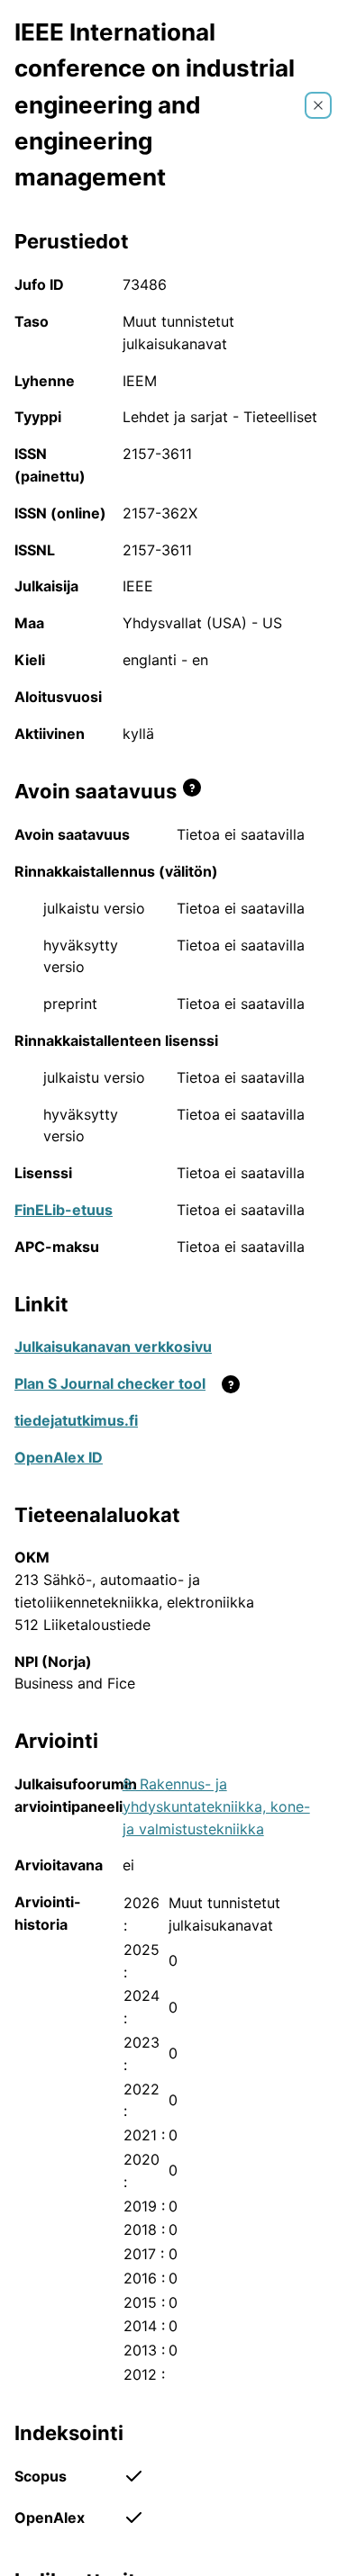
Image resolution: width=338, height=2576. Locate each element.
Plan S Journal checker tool (110, 1383)
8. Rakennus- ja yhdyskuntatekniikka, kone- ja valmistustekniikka (216, 1806)
